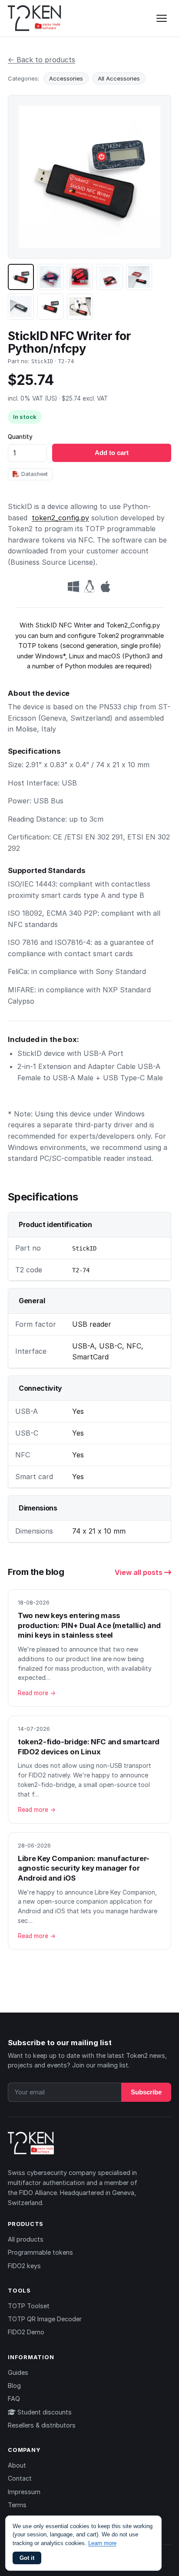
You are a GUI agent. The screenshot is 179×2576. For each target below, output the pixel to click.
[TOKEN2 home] (35, 18)
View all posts (139, 1572)
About (17, 2465)
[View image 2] (50, 277)
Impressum (24, 2492)
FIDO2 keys (24, 2266)
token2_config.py (60, 518)
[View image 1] (21, 277)
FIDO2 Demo (26, 2332)
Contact (20, 2478)
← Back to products (41, 60)
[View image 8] (80, 307)
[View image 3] (80, 277)
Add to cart (112, 453)
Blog (14, 2385)
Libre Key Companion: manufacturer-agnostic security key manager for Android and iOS (84, 1868)
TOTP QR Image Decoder (45, 2319)
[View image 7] (50, 307)
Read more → (37, 1693)
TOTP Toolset (29, 2306)
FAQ (14, 2399)
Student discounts (44, 2412)
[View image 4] (109, 277)
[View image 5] (139, 277)
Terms (17, 2505)
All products (26, 2239)
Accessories (66, 78)
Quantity (20, 437)
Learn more (102, 2543)
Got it (27, 2558)
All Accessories (119, 78)
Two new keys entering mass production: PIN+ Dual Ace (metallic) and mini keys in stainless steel (89, 1625)
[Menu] (162, 18)
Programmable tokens (40, 2252)
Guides (18, 2372)
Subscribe (146, 2092)
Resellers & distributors (42, 2425)
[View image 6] (21, 307)
